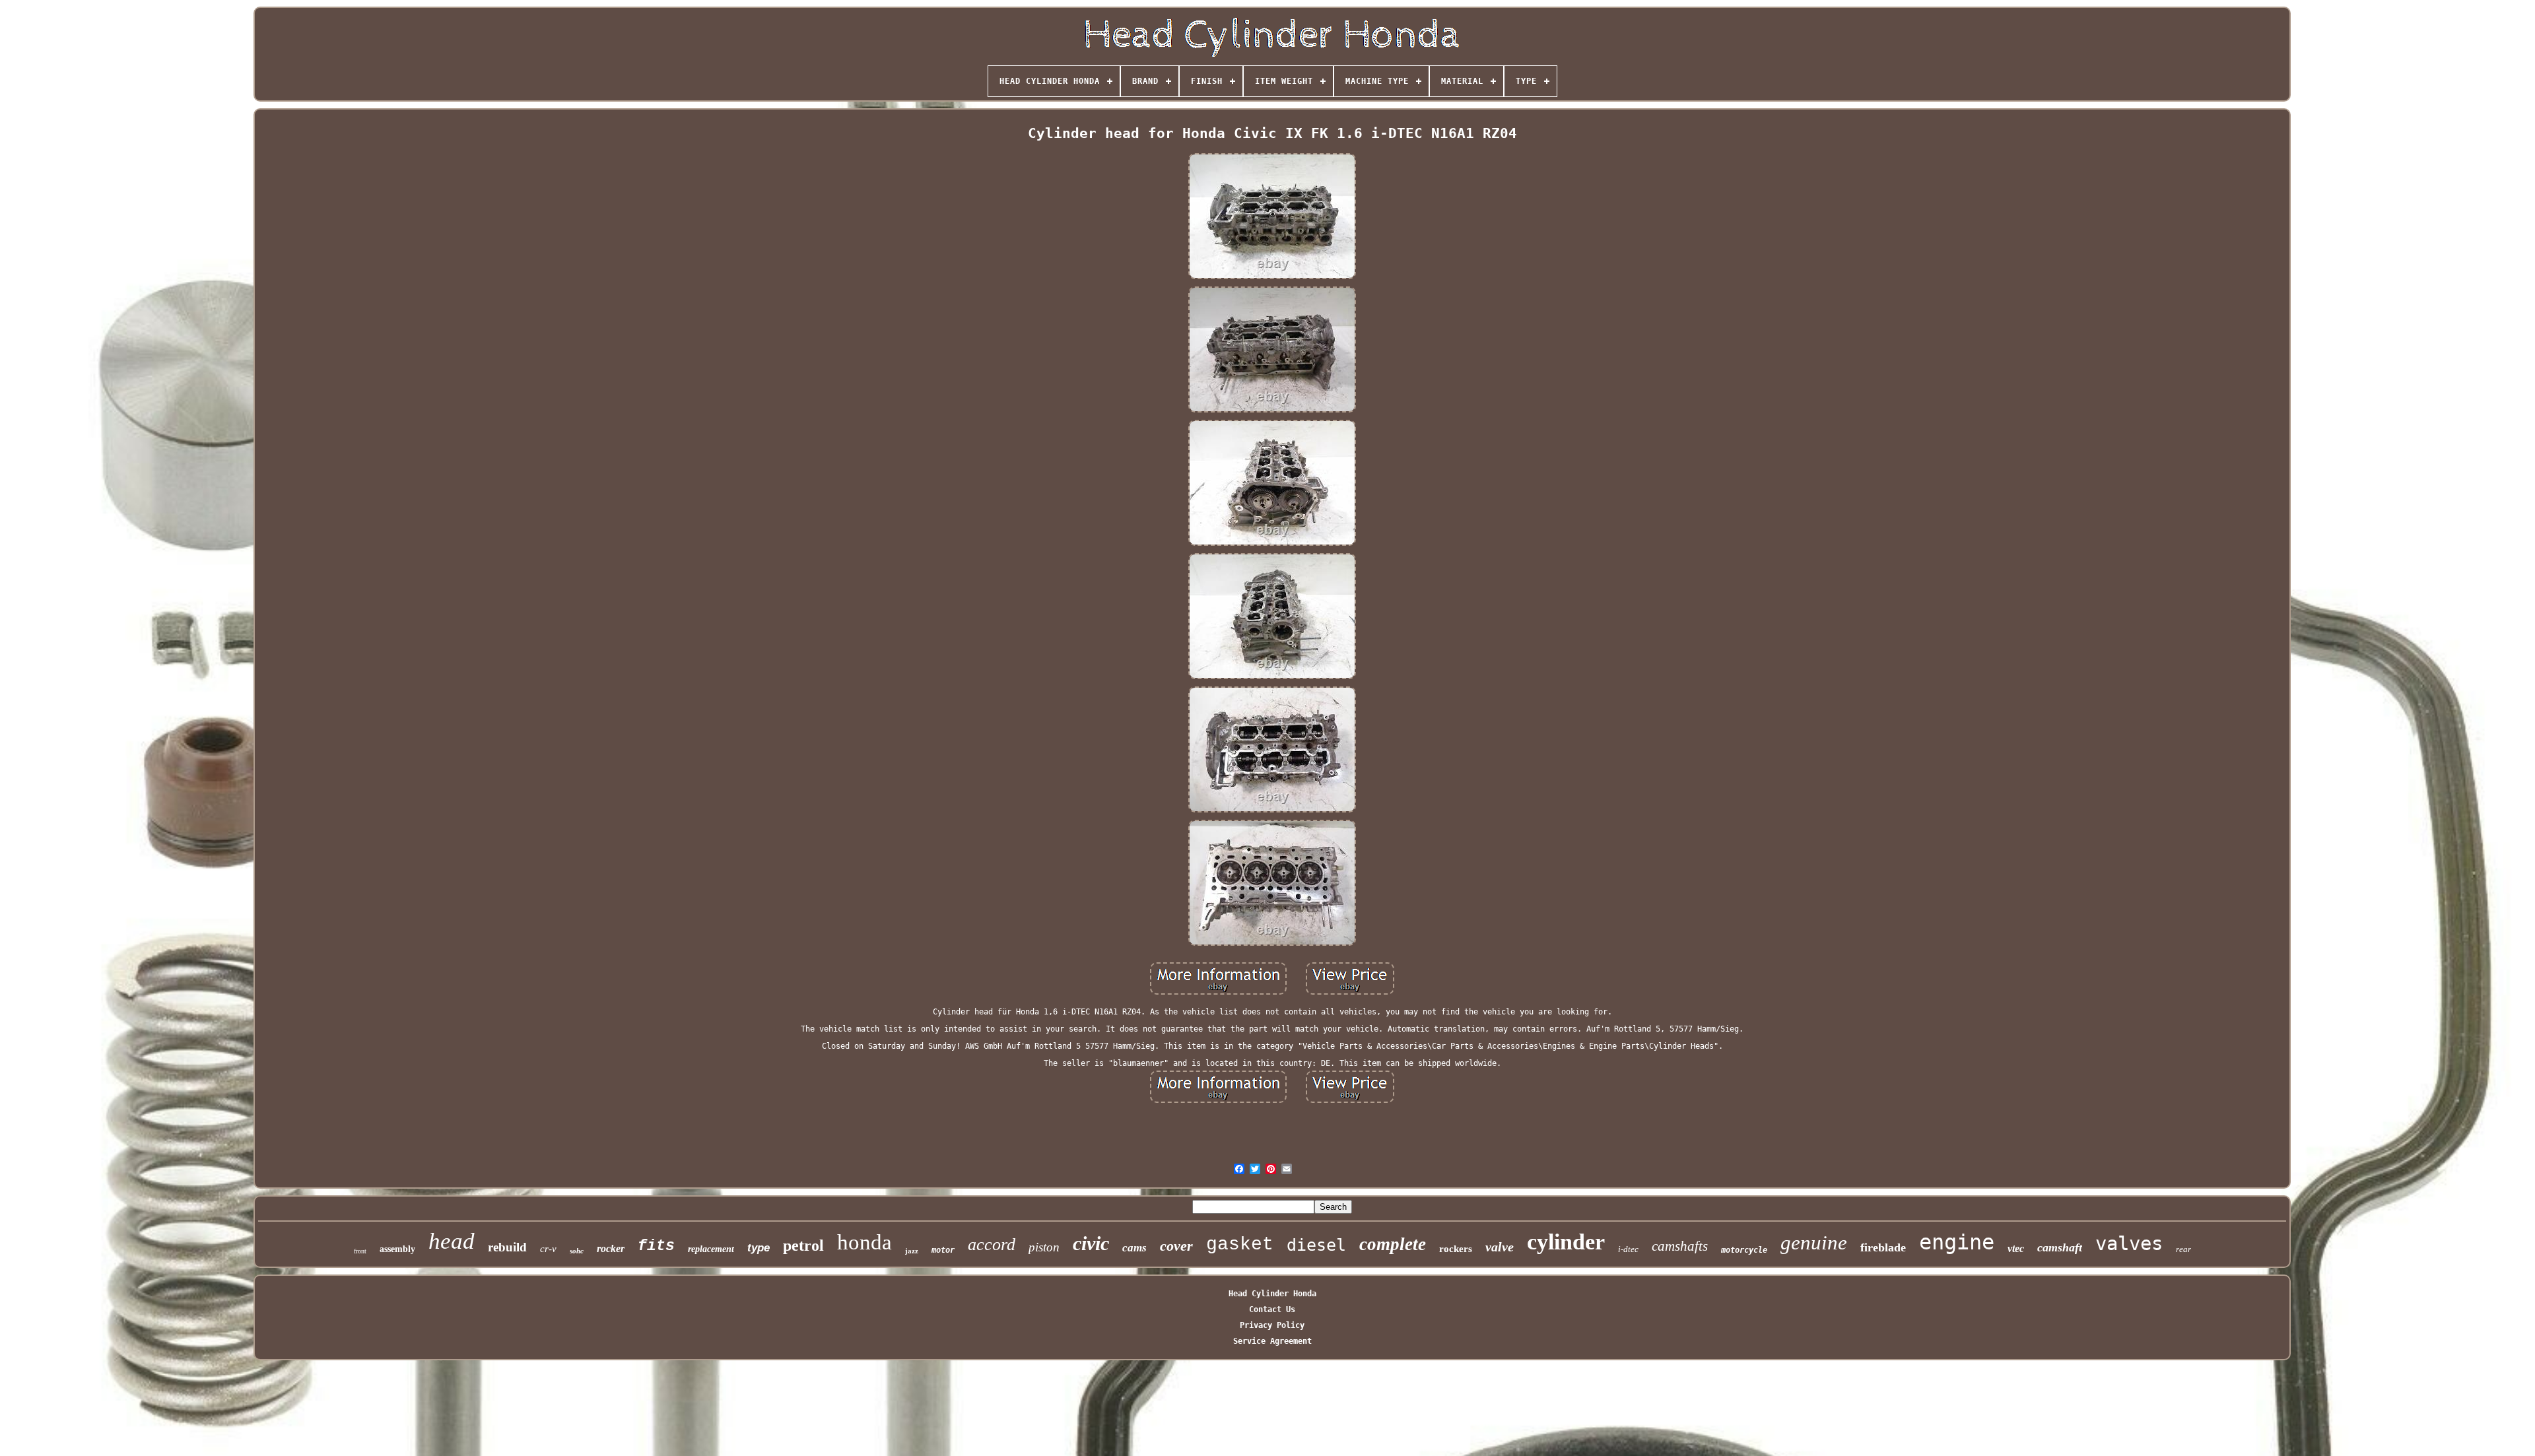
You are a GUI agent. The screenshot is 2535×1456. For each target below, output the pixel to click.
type (759, 1248)
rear (2183, 1249)
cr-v (548, 1249)
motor (943, 1250)
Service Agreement (1272, 1341)
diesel (1316, 1245)
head (452, 1241)
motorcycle (1744, 1250)
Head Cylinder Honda (1272, 1294)
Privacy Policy (1272, 1325)
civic (1091, 1243)
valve (1500, 1247)
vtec (2016, 1248)
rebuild (507, 1247)
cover (1176, 1246)
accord (992, 1244)
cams (1134, 1248)
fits (656, 1246)
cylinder (1566, 1242)
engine (1957, 1242)
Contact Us (1272, 1309)
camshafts (1680, 1246)
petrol (803, 1245)
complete (1393, 1244)
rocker (611, 1248)
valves (2129, 1243)
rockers (1456, 1249)
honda (864, 1242)
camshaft (2060, 1247)
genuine (1814, 1242)
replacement (711, 1249)
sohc (577, 1251)
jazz (912, 1251)
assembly (397, 1249)
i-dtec (1628, 1249)
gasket (1240, 1244)
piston (1044, 1247)
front (360, 1251)
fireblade (1883, 1247)
